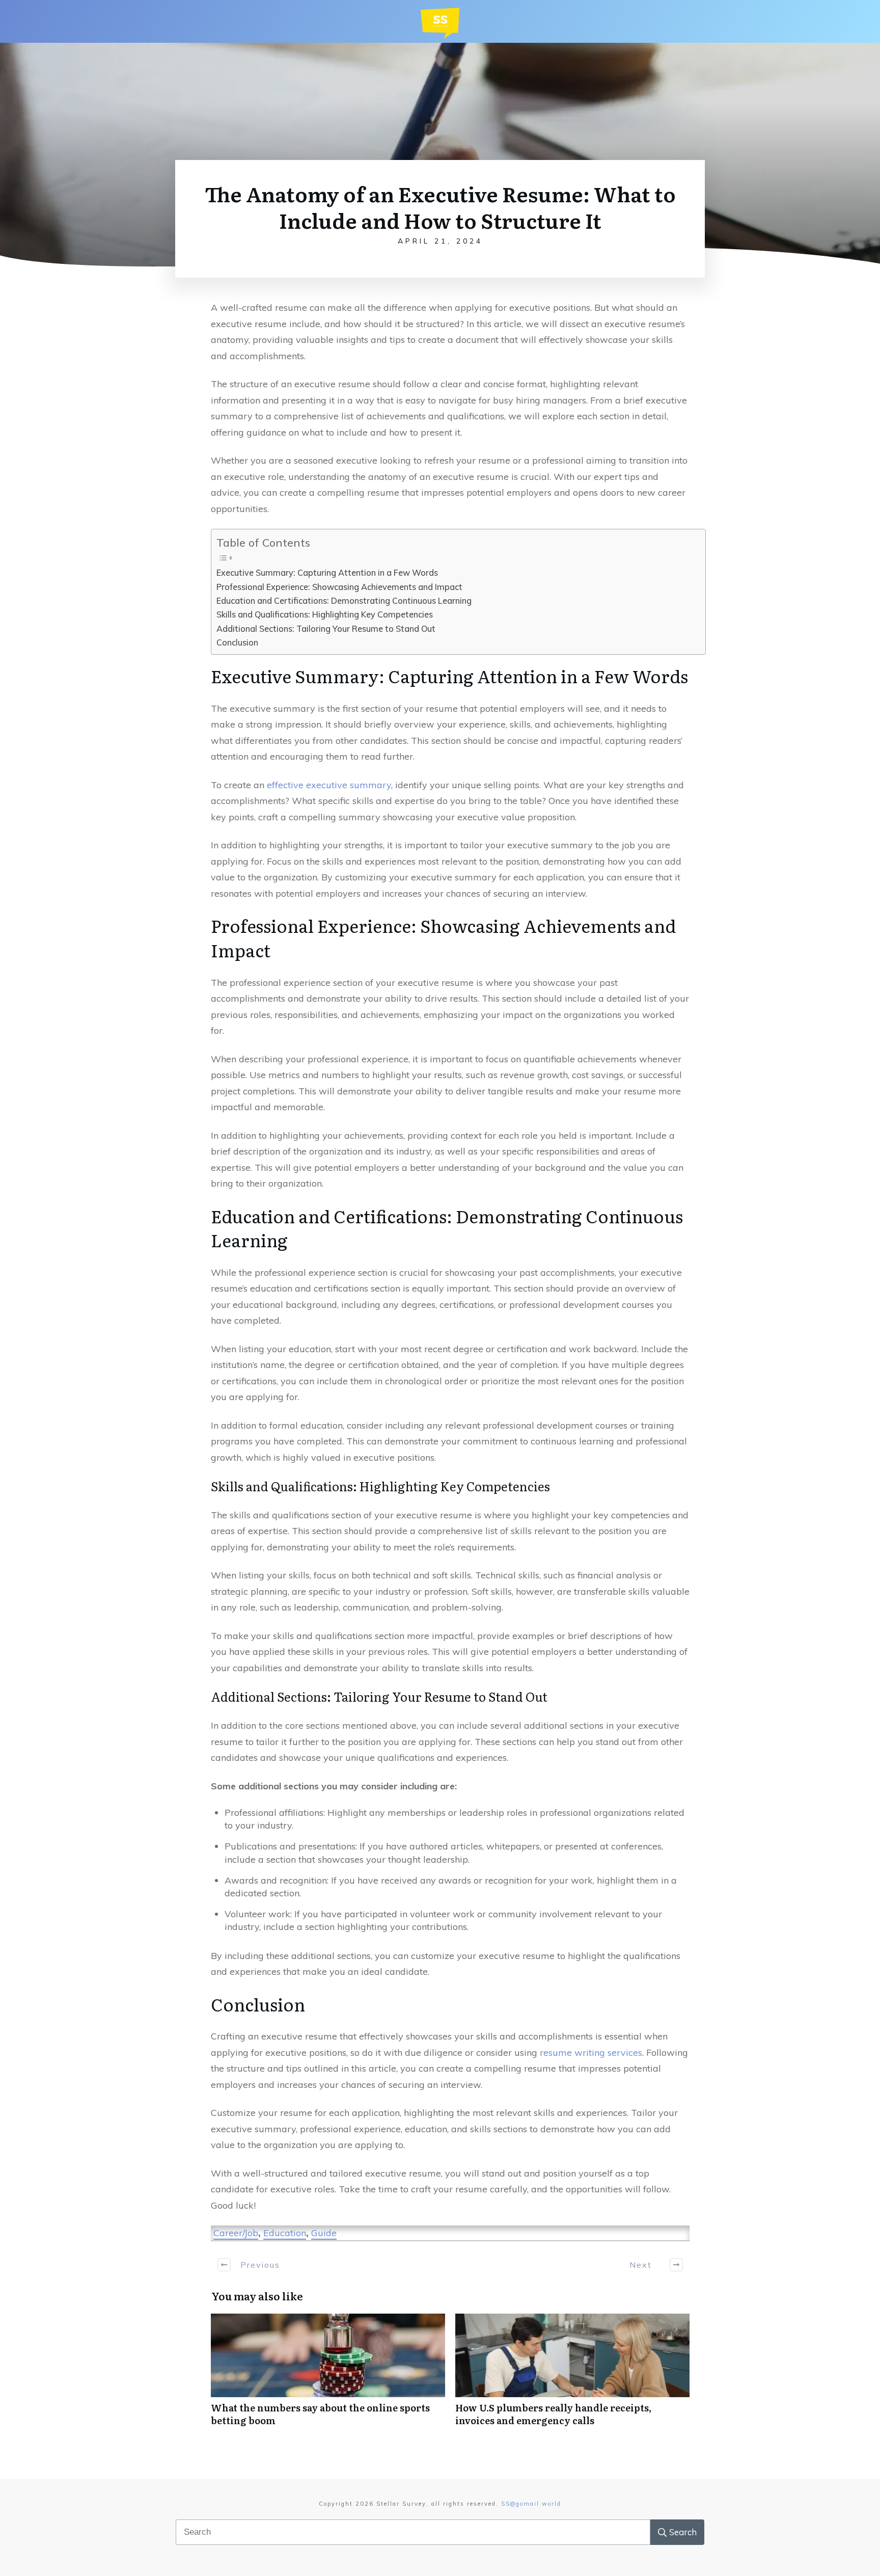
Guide (324, 2233)
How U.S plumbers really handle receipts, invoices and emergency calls (572, 2375)
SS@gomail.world (531, 2504)
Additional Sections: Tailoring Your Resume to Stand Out (326, 629)
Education (285, 2233)
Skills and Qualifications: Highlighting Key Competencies (325, 614)
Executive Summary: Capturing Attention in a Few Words (327, 573)
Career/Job (236, 2233)
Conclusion (237, 642)
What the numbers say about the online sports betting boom (328, 2375)
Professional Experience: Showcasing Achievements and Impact (339, 587)
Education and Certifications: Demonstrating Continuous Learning (344, 601)
